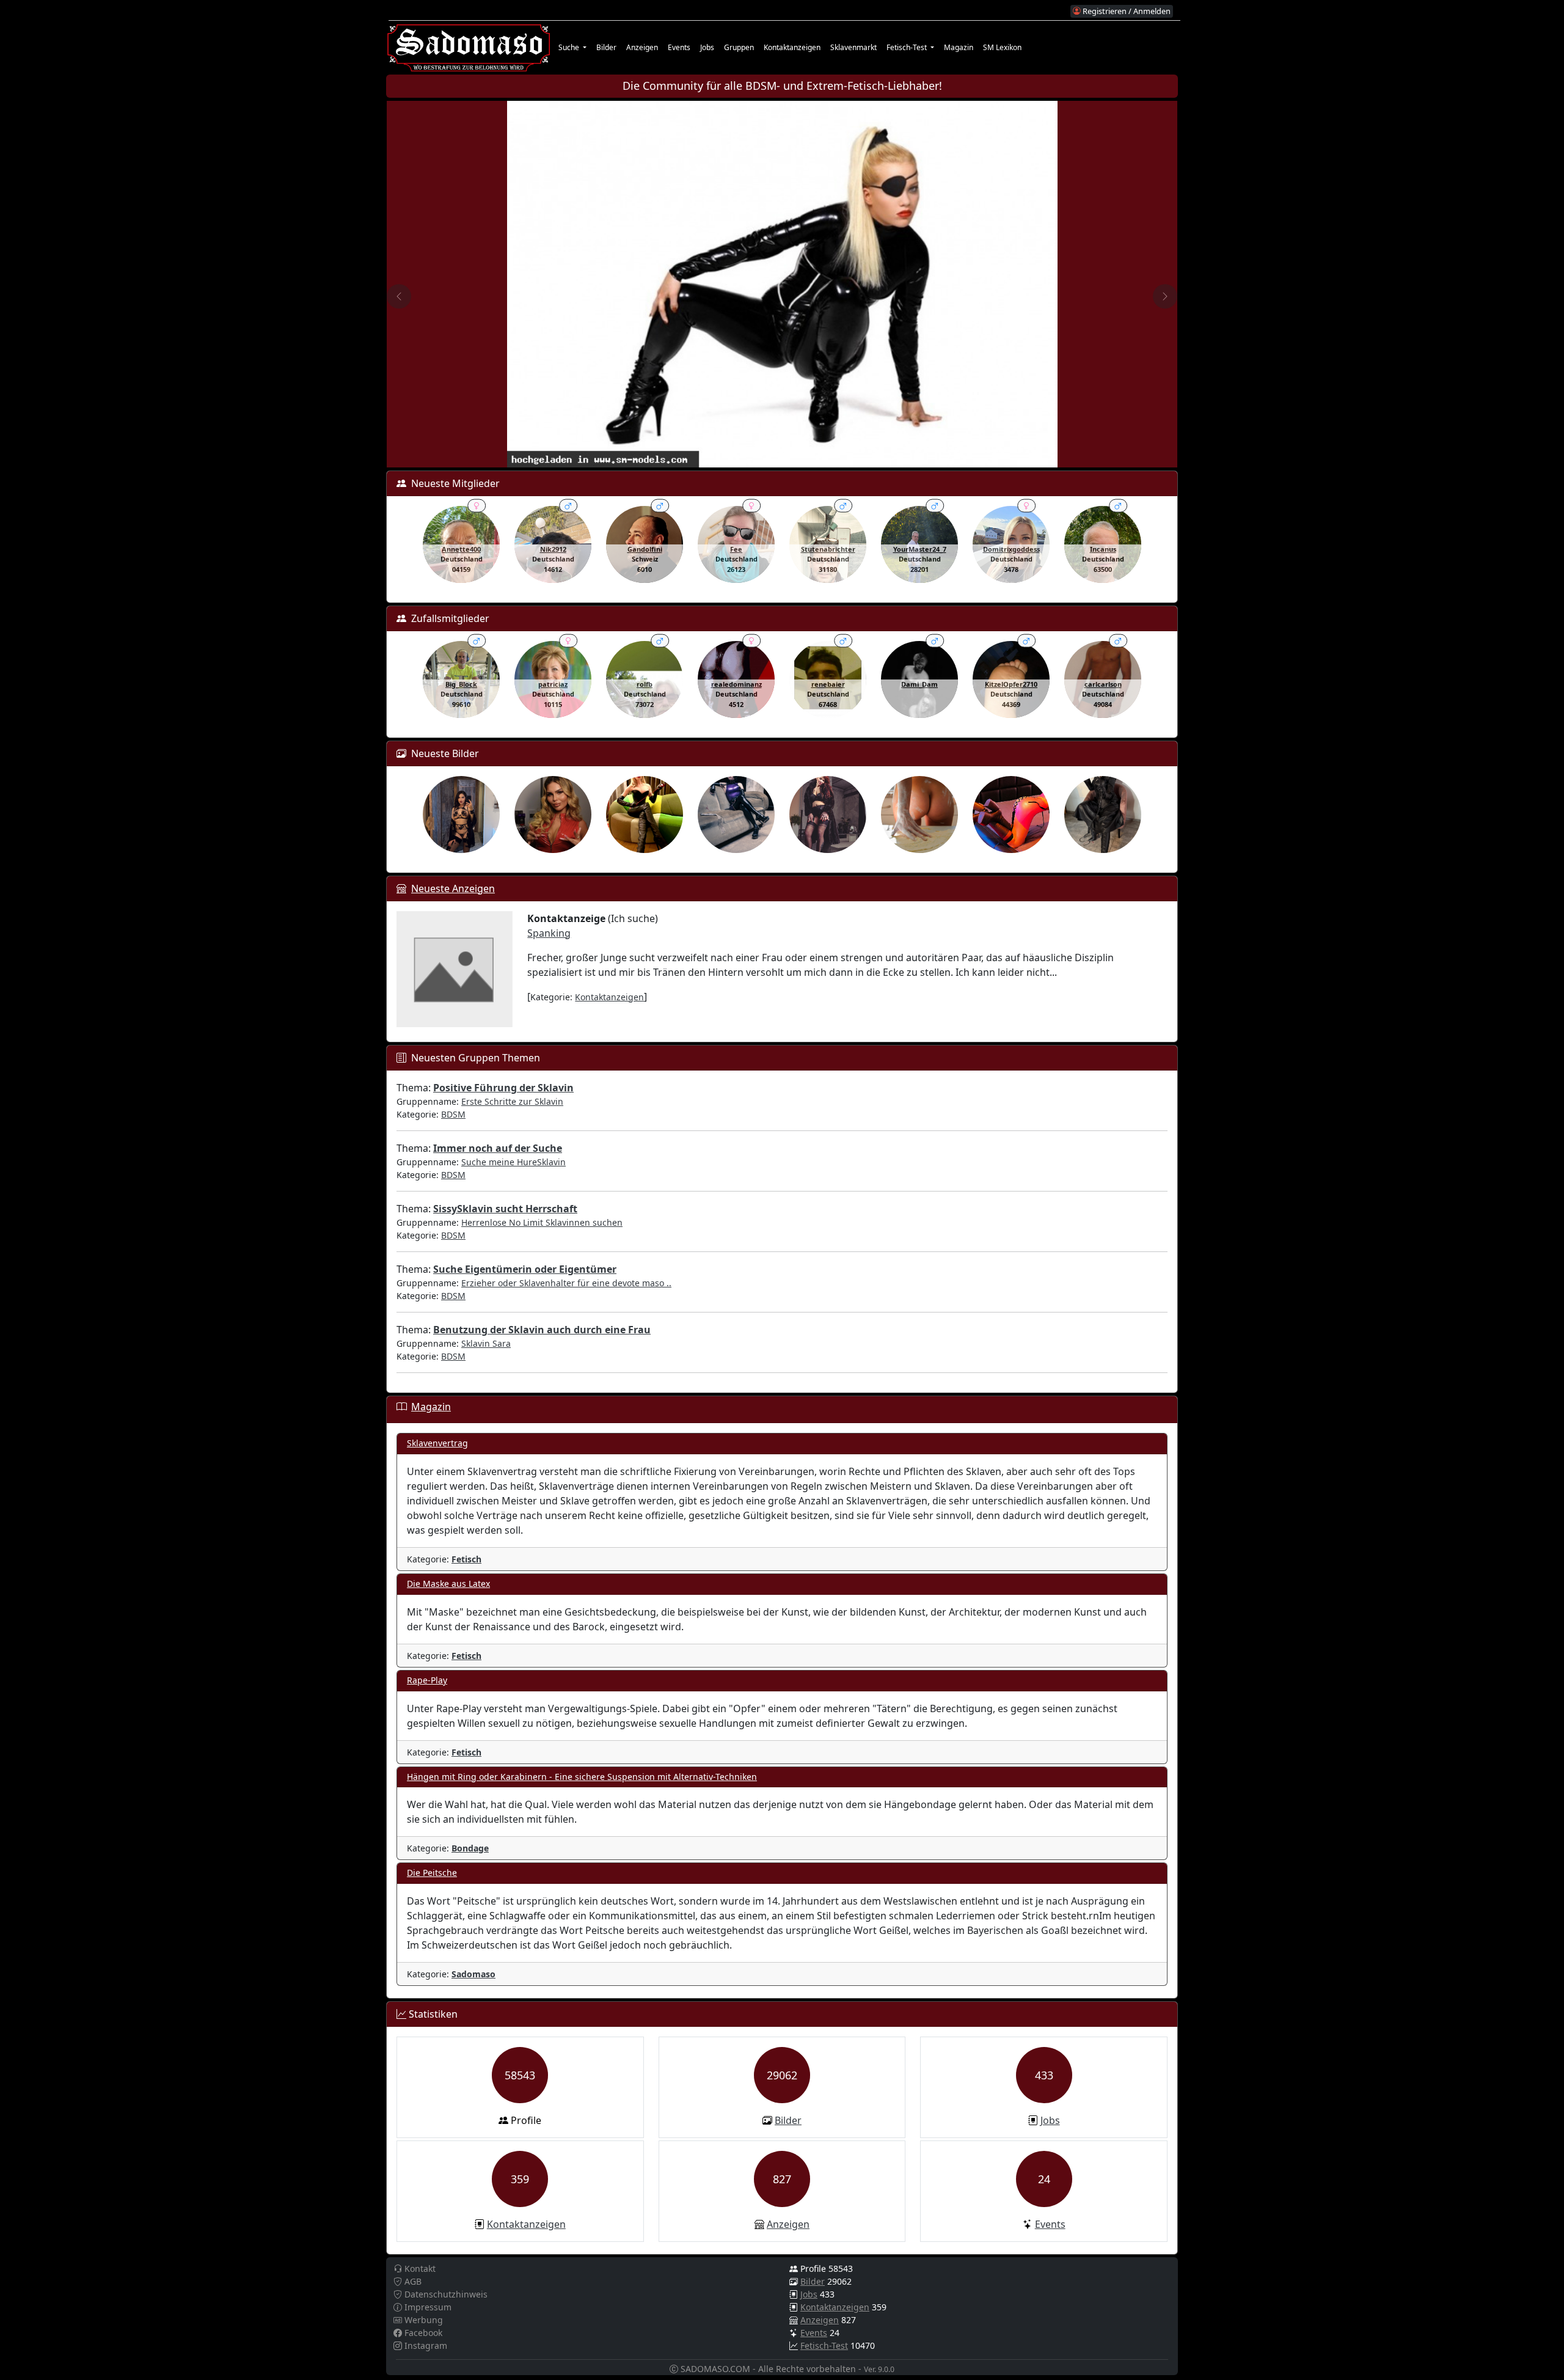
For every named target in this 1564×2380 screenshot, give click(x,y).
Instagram (425, 2345)
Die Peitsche (432, 1873)
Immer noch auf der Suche (498, 1148)
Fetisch (466, 1559)
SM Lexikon (1002, 47)
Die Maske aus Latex (448, 1584)
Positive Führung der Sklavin (503, 1088)
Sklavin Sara (486, 1343)
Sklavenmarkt (853, 47)
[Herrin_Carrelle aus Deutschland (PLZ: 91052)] (645, 815)
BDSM (453, 1114)
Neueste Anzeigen (453, 888)
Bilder (606, 47)
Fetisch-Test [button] (908, 47)
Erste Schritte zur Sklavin (512, 1101)
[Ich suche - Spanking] (455, 968)
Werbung (422, 2320)
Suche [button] (570, 47)
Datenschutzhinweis (445, 2294)
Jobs (707, 47)
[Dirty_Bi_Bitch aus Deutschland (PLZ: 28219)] (1011, 815)
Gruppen (739, 47)
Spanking (549, 933)
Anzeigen (642, 47)
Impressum (427, 2307)
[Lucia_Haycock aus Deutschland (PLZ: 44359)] (736, 815)
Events (679, 47)
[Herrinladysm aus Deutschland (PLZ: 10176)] (1103, 815)
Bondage (470, 1848)
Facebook (422, 2333)
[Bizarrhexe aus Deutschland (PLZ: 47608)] (828, 815)
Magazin (959, 47)
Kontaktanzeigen (792, 47)
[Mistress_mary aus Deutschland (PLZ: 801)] (461, 815)
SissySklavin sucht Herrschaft (505, 1209)
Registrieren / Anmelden (1126, 11)
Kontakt (419, 2268)
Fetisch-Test (824, 2345)
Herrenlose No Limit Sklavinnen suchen (542, 1222)
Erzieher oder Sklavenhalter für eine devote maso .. (566, 1283)
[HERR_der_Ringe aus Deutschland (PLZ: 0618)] (919, 815)
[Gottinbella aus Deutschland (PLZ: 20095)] (553, 815)
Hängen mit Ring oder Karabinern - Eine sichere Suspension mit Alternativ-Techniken (582, 1777)
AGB (412, 2281)
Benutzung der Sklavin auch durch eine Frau (542, 1330)
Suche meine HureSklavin (513, 1162)
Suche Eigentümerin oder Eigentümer (525, 1269)
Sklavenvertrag (437, 1443)
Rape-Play (427, 1680)
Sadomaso (473, 1974)
